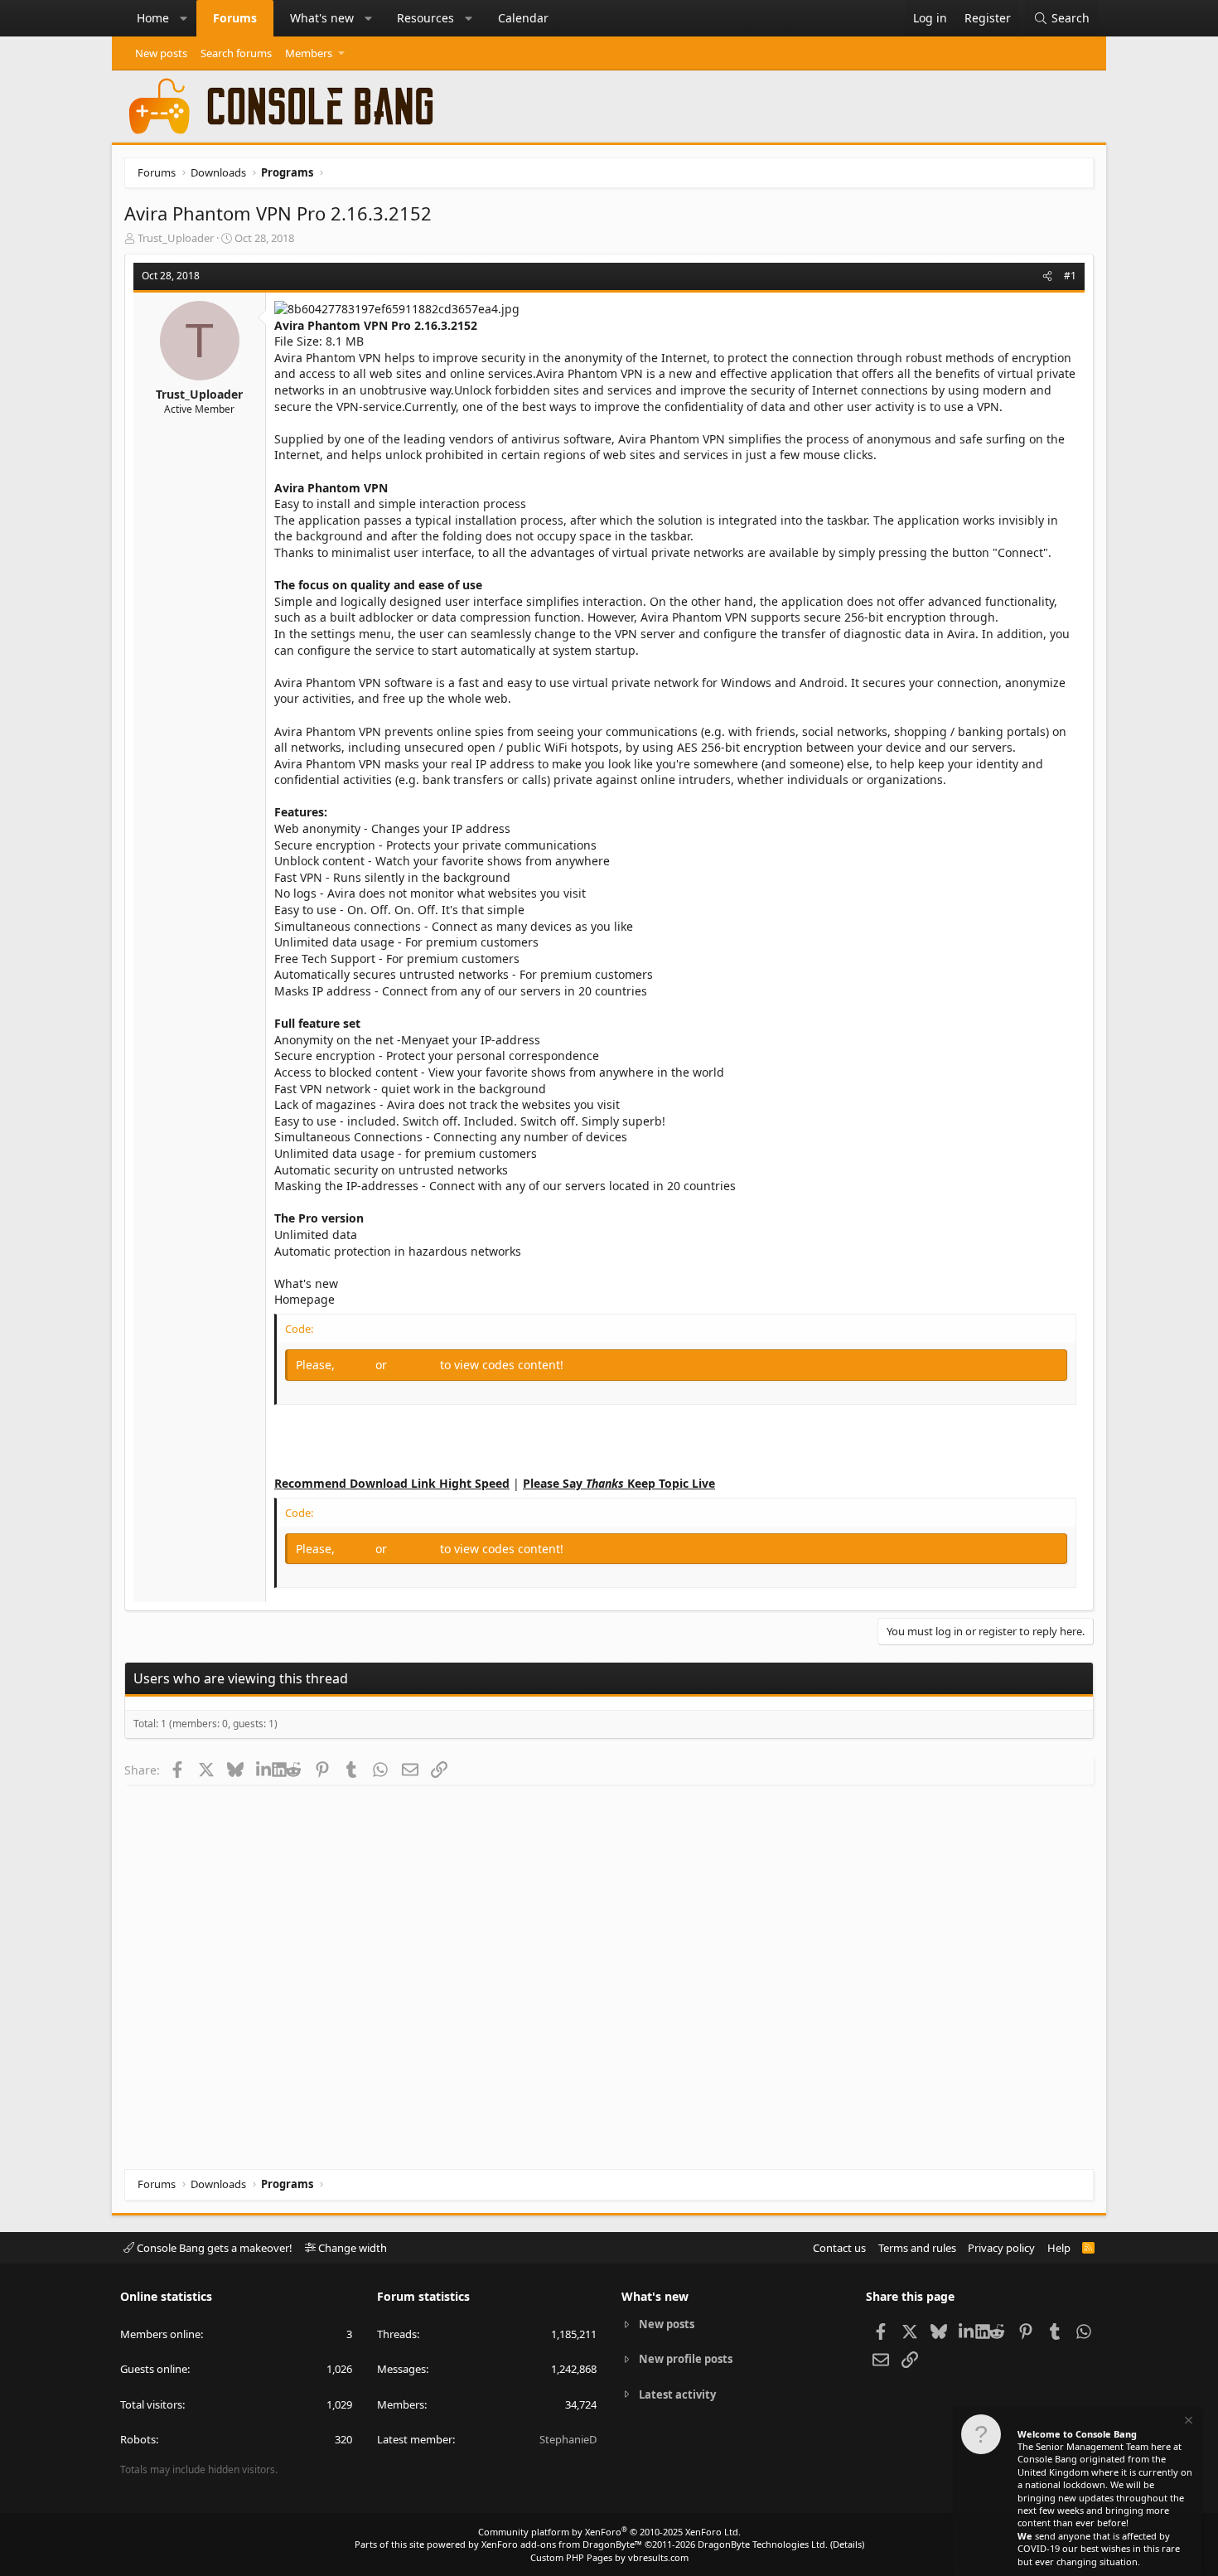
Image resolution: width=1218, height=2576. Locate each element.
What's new (322, 18)
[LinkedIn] (264, 1770)
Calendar (523, 18)
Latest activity (677, 2394)
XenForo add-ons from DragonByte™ (562, 2544)
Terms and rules (917, 2248)
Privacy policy (1001, 2248)
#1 (1070, 276)
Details (847, 2544)
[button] (184, 18)
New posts (161, 53)
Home (153, 18)
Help (1059, 2248)
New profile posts (686, 2359)
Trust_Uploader (176, 238)
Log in (357, 1365)
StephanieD (568, 2439)
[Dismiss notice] (1187, 2422)
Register (415, 1365)
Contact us (839, 2248)
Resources (425, 18)
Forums (235, 18)
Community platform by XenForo (609, 2532)
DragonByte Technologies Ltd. (763, 2544)
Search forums (236, 53)
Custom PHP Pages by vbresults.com (609, 2557)
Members (309, 53)
